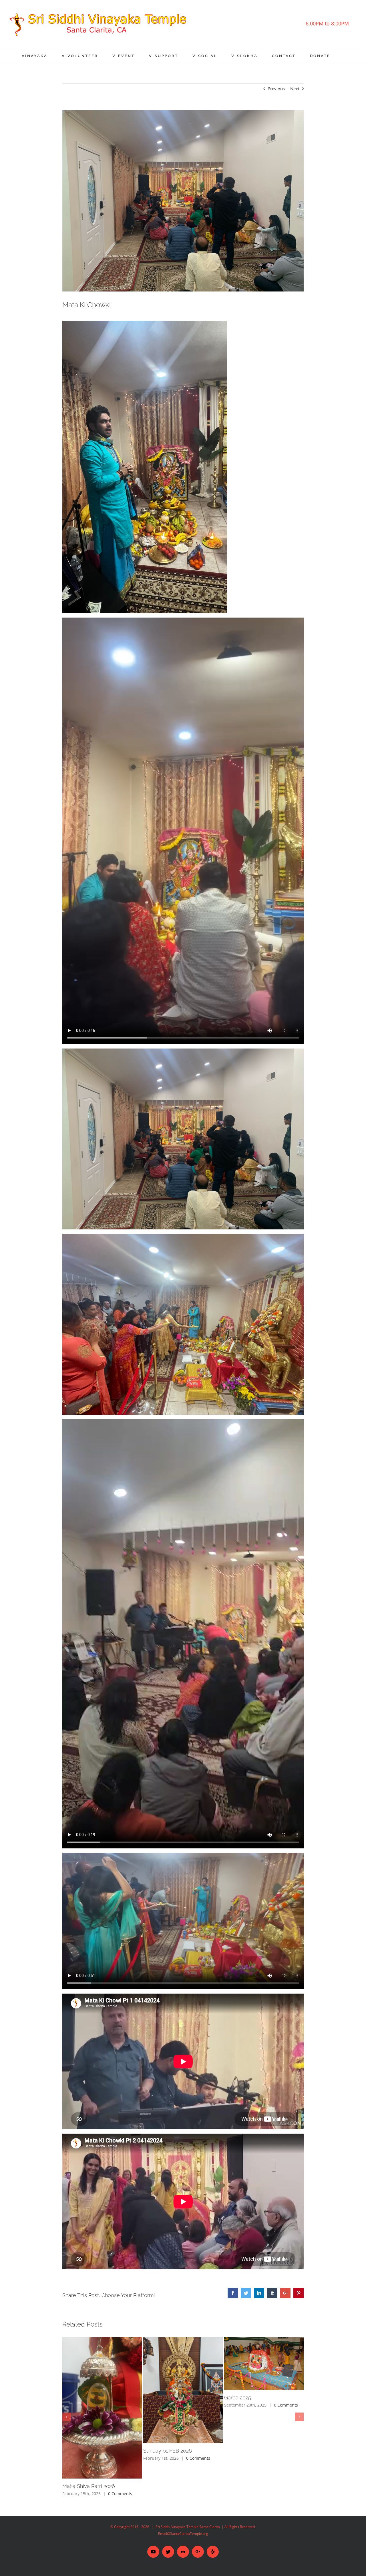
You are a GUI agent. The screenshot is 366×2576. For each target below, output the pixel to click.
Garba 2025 (238, 2398)
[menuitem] (42, 56)
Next (295, 89)
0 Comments (120, 2494)
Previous (276, 89)
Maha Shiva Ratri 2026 (89, 2486)
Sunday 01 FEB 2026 (168, 2451)
